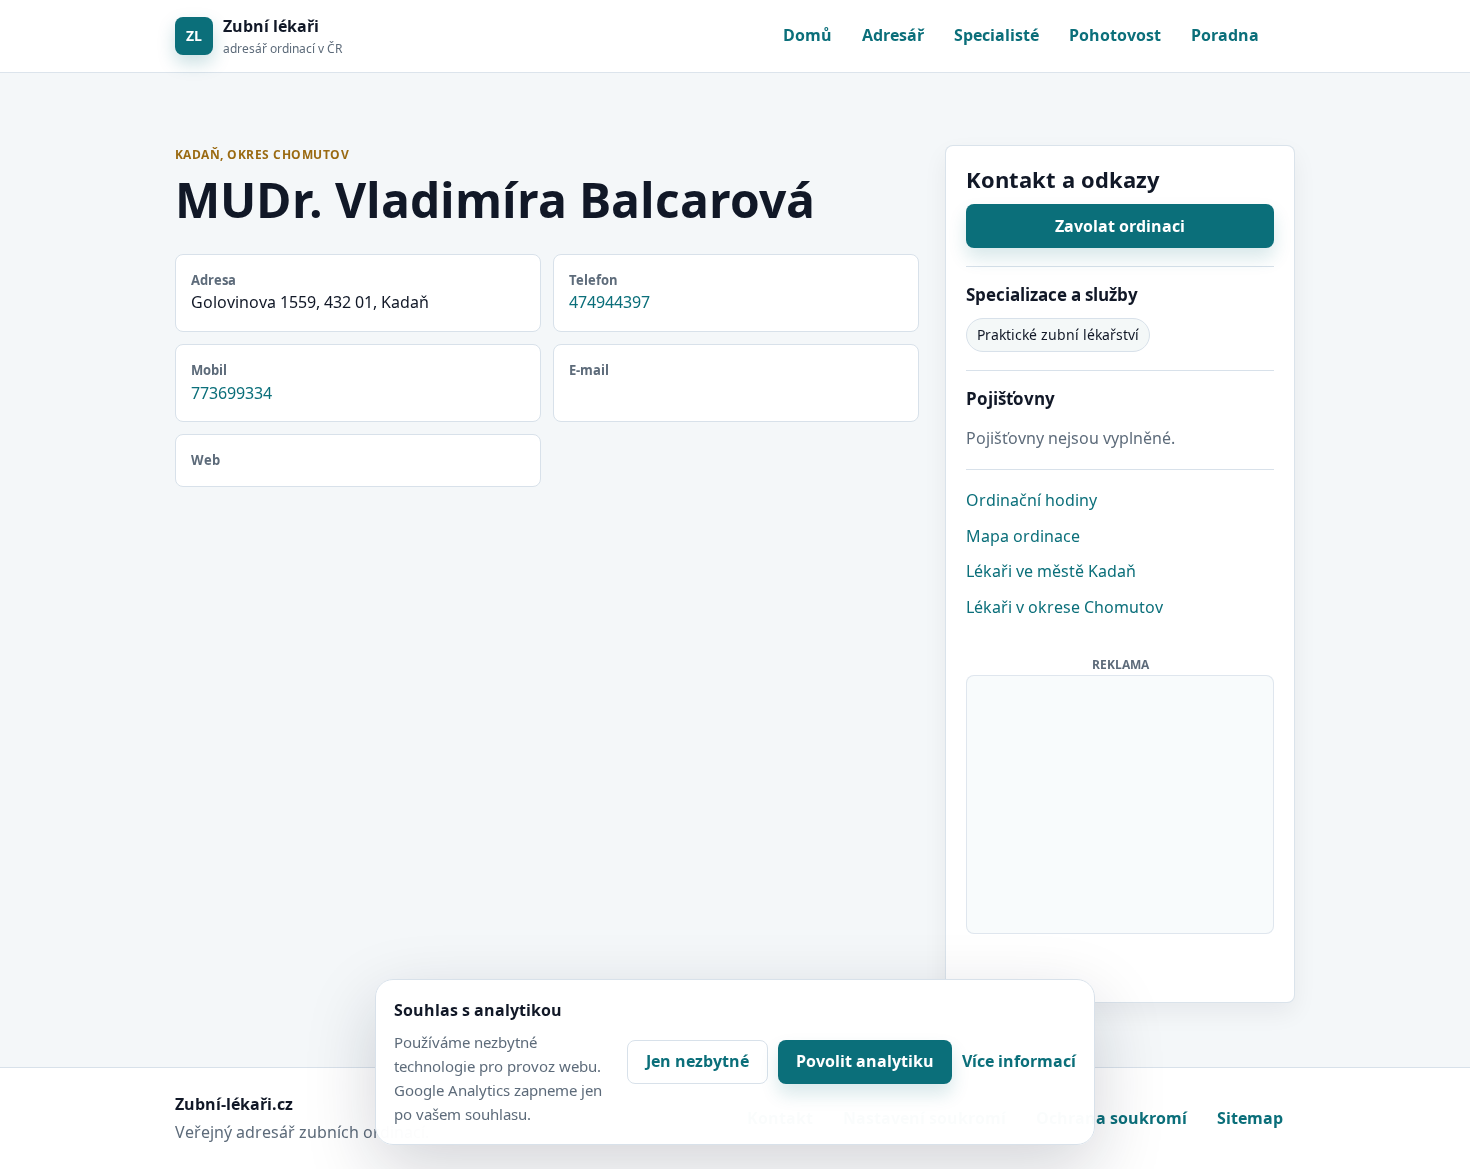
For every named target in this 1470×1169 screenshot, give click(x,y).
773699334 (231, 393)
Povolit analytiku (865, 1061)
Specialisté (996, 35)
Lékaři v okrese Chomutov (1064, 607)
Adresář (893, 35)
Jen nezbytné (697, 1061)
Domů (807, 35)
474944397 (609, 302)
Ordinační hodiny (1031, 500)
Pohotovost (1115, 35)
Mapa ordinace (1023, 536)
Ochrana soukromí (1111, 1118)
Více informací (1019, 1061)
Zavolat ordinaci (1120, 226)
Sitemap (1250, 1118)
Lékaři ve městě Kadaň (1051, 571)
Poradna (1225, 35)
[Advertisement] (1121, 801)
